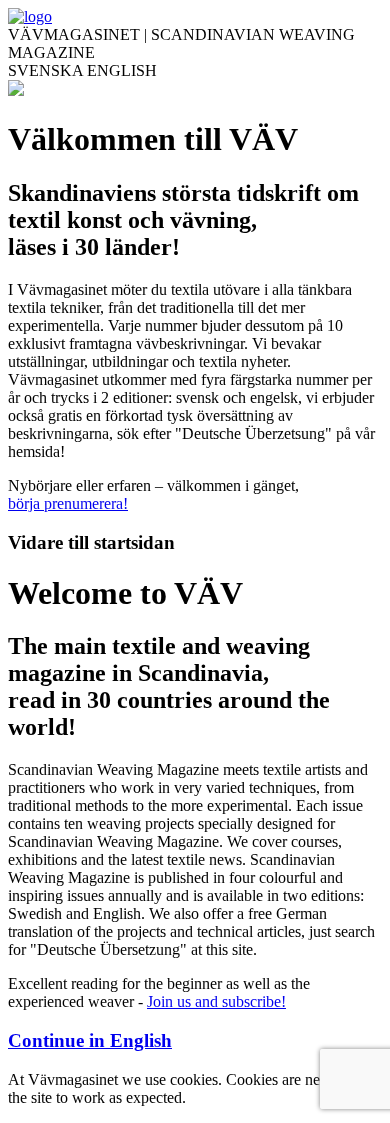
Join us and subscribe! (216, 1001)
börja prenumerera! (68, 503)
